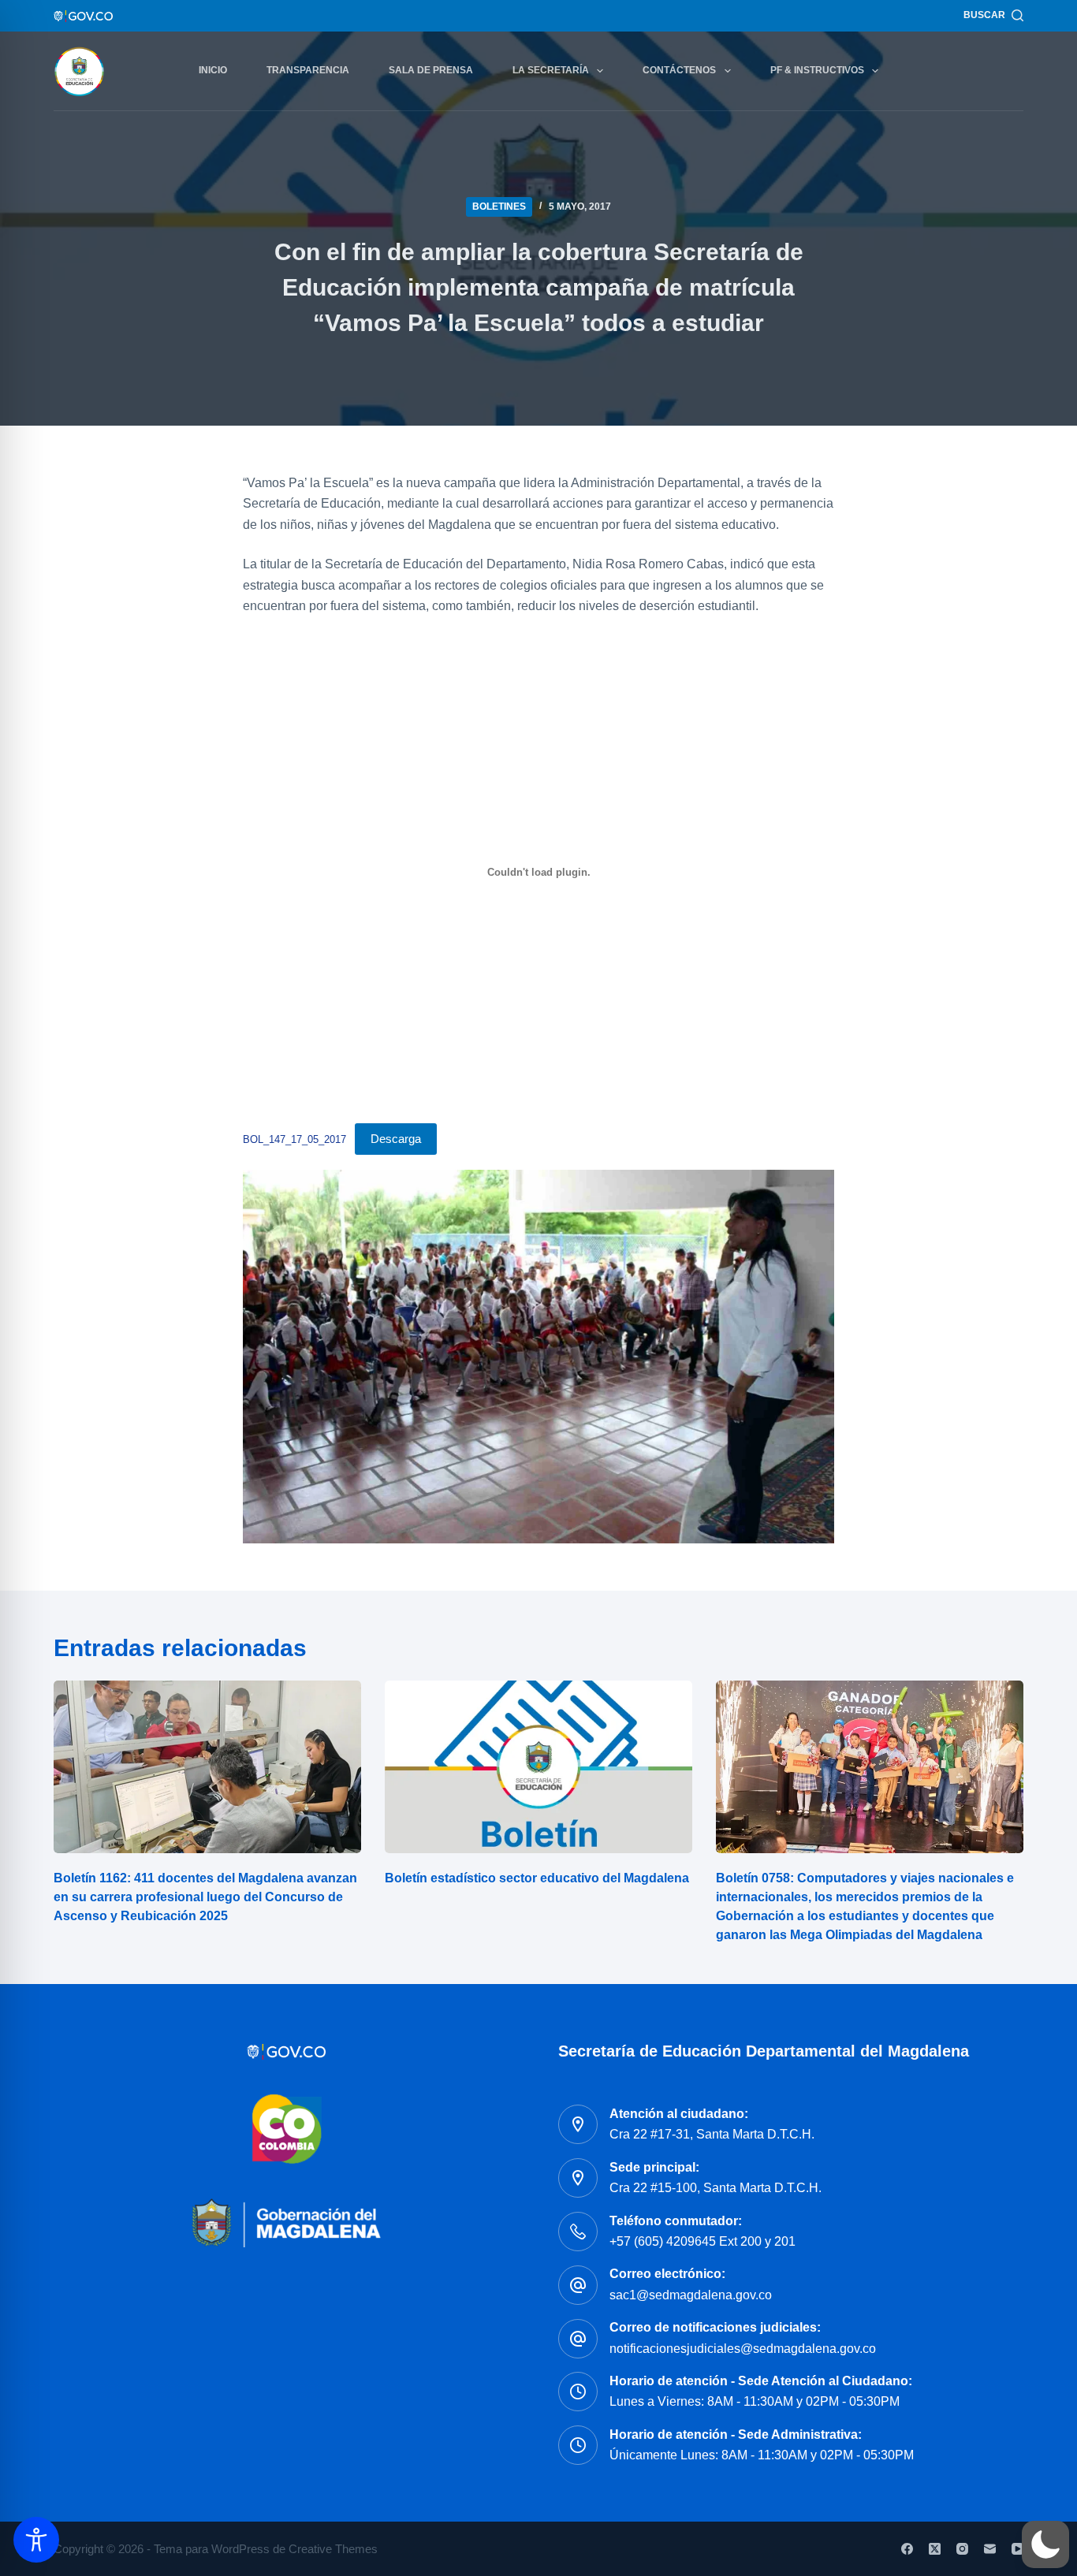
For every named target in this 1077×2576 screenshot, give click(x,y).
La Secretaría (551, 70)
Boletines (499, 207)
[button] (1045, 2544)
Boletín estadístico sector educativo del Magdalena (537, 1878)
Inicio (213, 70)
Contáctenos (679, 70)
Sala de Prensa (431, 70)
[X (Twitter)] (935, 2549)
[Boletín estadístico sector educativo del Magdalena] (538, 1767)
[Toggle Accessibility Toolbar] (36, 2540)
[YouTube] (1017, 2549)
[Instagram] (962, 2549)
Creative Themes (333, 2549)
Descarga (396, 1139)
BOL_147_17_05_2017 (294, 1139)
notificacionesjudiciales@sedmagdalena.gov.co (743, 2349)
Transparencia (308, 70)
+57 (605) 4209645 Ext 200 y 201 (702, 2241)
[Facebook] (907, 2549)
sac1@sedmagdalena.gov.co (691, 2295)
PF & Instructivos (817, 70)
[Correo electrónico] (990, 2549)
